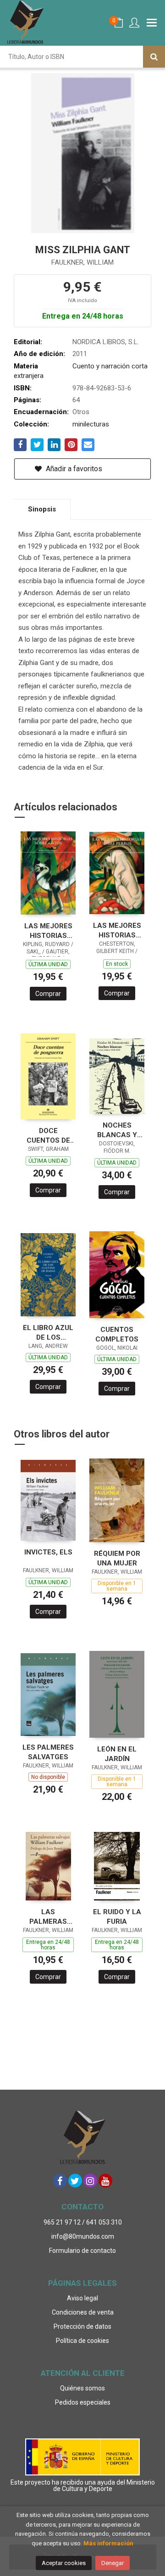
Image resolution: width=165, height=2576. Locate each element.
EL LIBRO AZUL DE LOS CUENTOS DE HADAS (48, 1333)
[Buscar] (154, 57)
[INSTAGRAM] (90, 2181)
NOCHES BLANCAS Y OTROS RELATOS (117, 1130)
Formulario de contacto (82, 2251)
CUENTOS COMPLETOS (117, 1334)
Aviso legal (82, 2298)
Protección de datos (82, 2326)
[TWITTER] (75, 2181)
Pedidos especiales (83, 2402)
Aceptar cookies (64, 2563)
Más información (108, 2543)
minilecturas (91, 424)
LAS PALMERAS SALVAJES (48, 1917)
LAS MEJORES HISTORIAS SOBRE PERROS (117, 930)
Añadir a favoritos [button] (73, 469)
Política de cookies (82, 2341)
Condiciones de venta (83, 2312)
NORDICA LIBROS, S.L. (106, 342)
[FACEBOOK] (60, 2181)
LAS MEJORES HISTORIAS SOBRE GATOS (48, 931)
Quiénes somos (82, 2388)
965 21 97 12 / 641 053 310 (83, 2222)
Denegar (113, 2563)
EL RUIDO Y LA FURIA (117, 1917)
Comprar (48, 994)
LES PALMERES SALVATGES (48, 1752)
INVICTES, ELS (48, 1552)
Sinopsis (42, 509)
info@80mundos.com (83, 2236)
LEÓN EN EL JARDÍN (117, 1754)
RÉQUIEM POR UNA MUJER (117, 1558)
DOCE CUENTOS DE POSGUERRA (48, 1136)
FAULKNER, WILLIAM (82, 262)
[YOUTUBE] (105, 2181)
